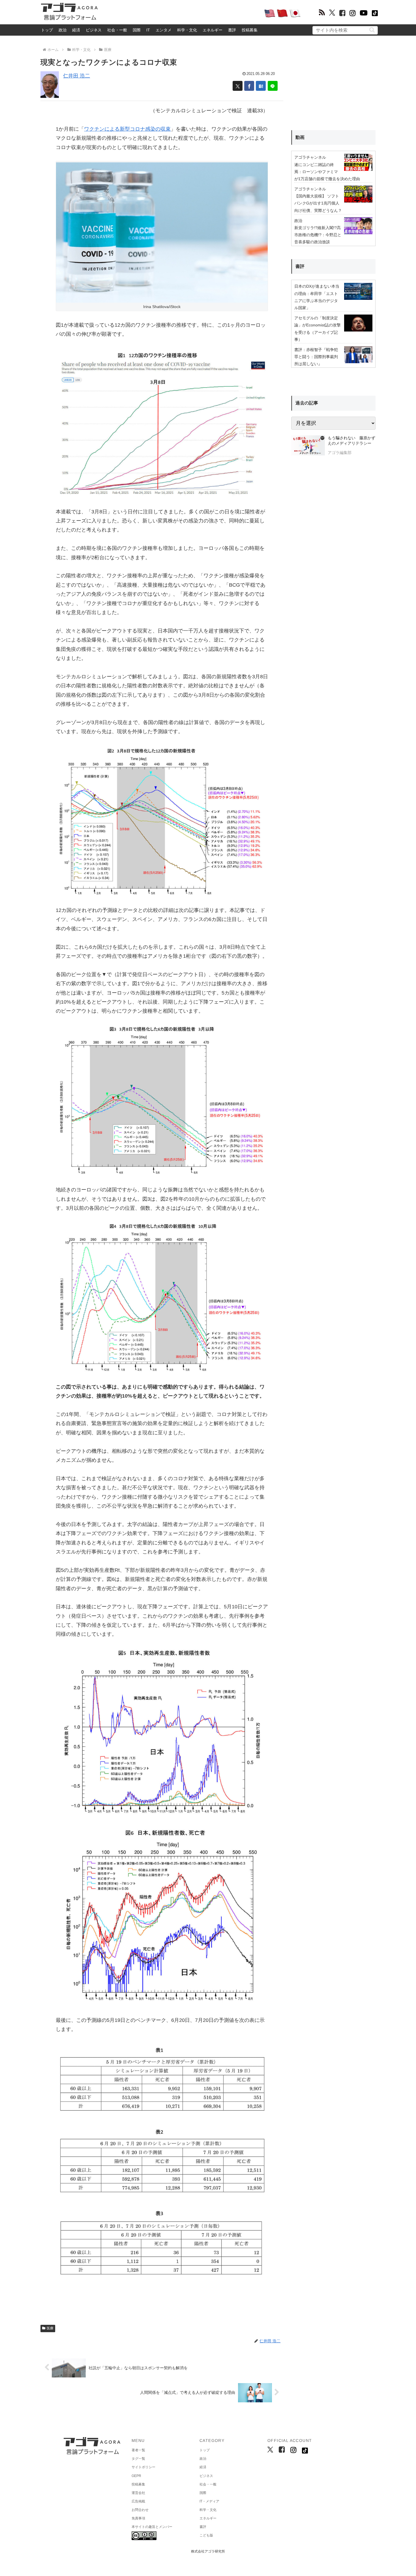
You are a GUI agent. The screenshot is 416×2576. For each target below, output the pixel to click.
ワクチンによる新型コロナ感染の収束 (127, 129)
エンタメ (164, 30)
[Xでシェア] (238, 86)
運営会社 (138, 2493)
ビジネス (94, 30)
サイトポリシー (143, 2467)
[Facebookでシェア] (249, 86)
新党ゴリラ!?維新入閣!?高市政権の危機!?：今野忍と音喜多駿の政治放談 (318, 235)
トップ (47, 30)
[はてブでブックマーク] (261, 86)
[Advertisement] (181, 13)
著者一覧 (138, 2450)
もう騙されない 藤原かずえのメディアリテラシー (351, 441)
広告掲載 (138, 2501)
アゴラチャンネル (310, 157)
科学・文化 (187, 30)
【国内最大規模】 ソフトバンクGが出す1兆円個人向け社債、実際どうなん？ (318, 203)
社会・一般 (117, 30)
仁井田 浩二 (77, 76)
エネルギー (213, 30)
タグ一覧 (138, 2459)
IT (148, 30)
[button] (372, 30)
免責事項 (138, 2518)
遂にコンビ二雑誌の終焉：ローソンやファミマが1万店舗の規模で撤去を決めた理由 (327, 172)
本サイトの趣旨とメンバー (152, 2527)
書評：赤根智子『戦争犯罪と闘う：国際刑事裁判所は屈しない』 (316, 357)
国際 (137, 30)
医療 (50, 2328)
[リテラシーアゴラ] (308, 446)
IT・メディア (209, 2501)
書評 (232, 30)
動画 (300, 137)
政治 (63, 30)
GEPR (136, 2476)
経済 (76, 30)
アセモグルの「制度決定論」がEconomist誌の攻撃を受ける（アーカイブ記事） (318, 329)
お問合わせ (140, 2510)
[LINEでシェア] (273, 86)
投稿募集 (250, 30)
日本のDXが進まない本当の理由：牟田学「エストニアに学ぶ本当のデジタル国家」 (317, 297)
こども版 (206, 2535)
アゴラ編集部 (340, 453)
